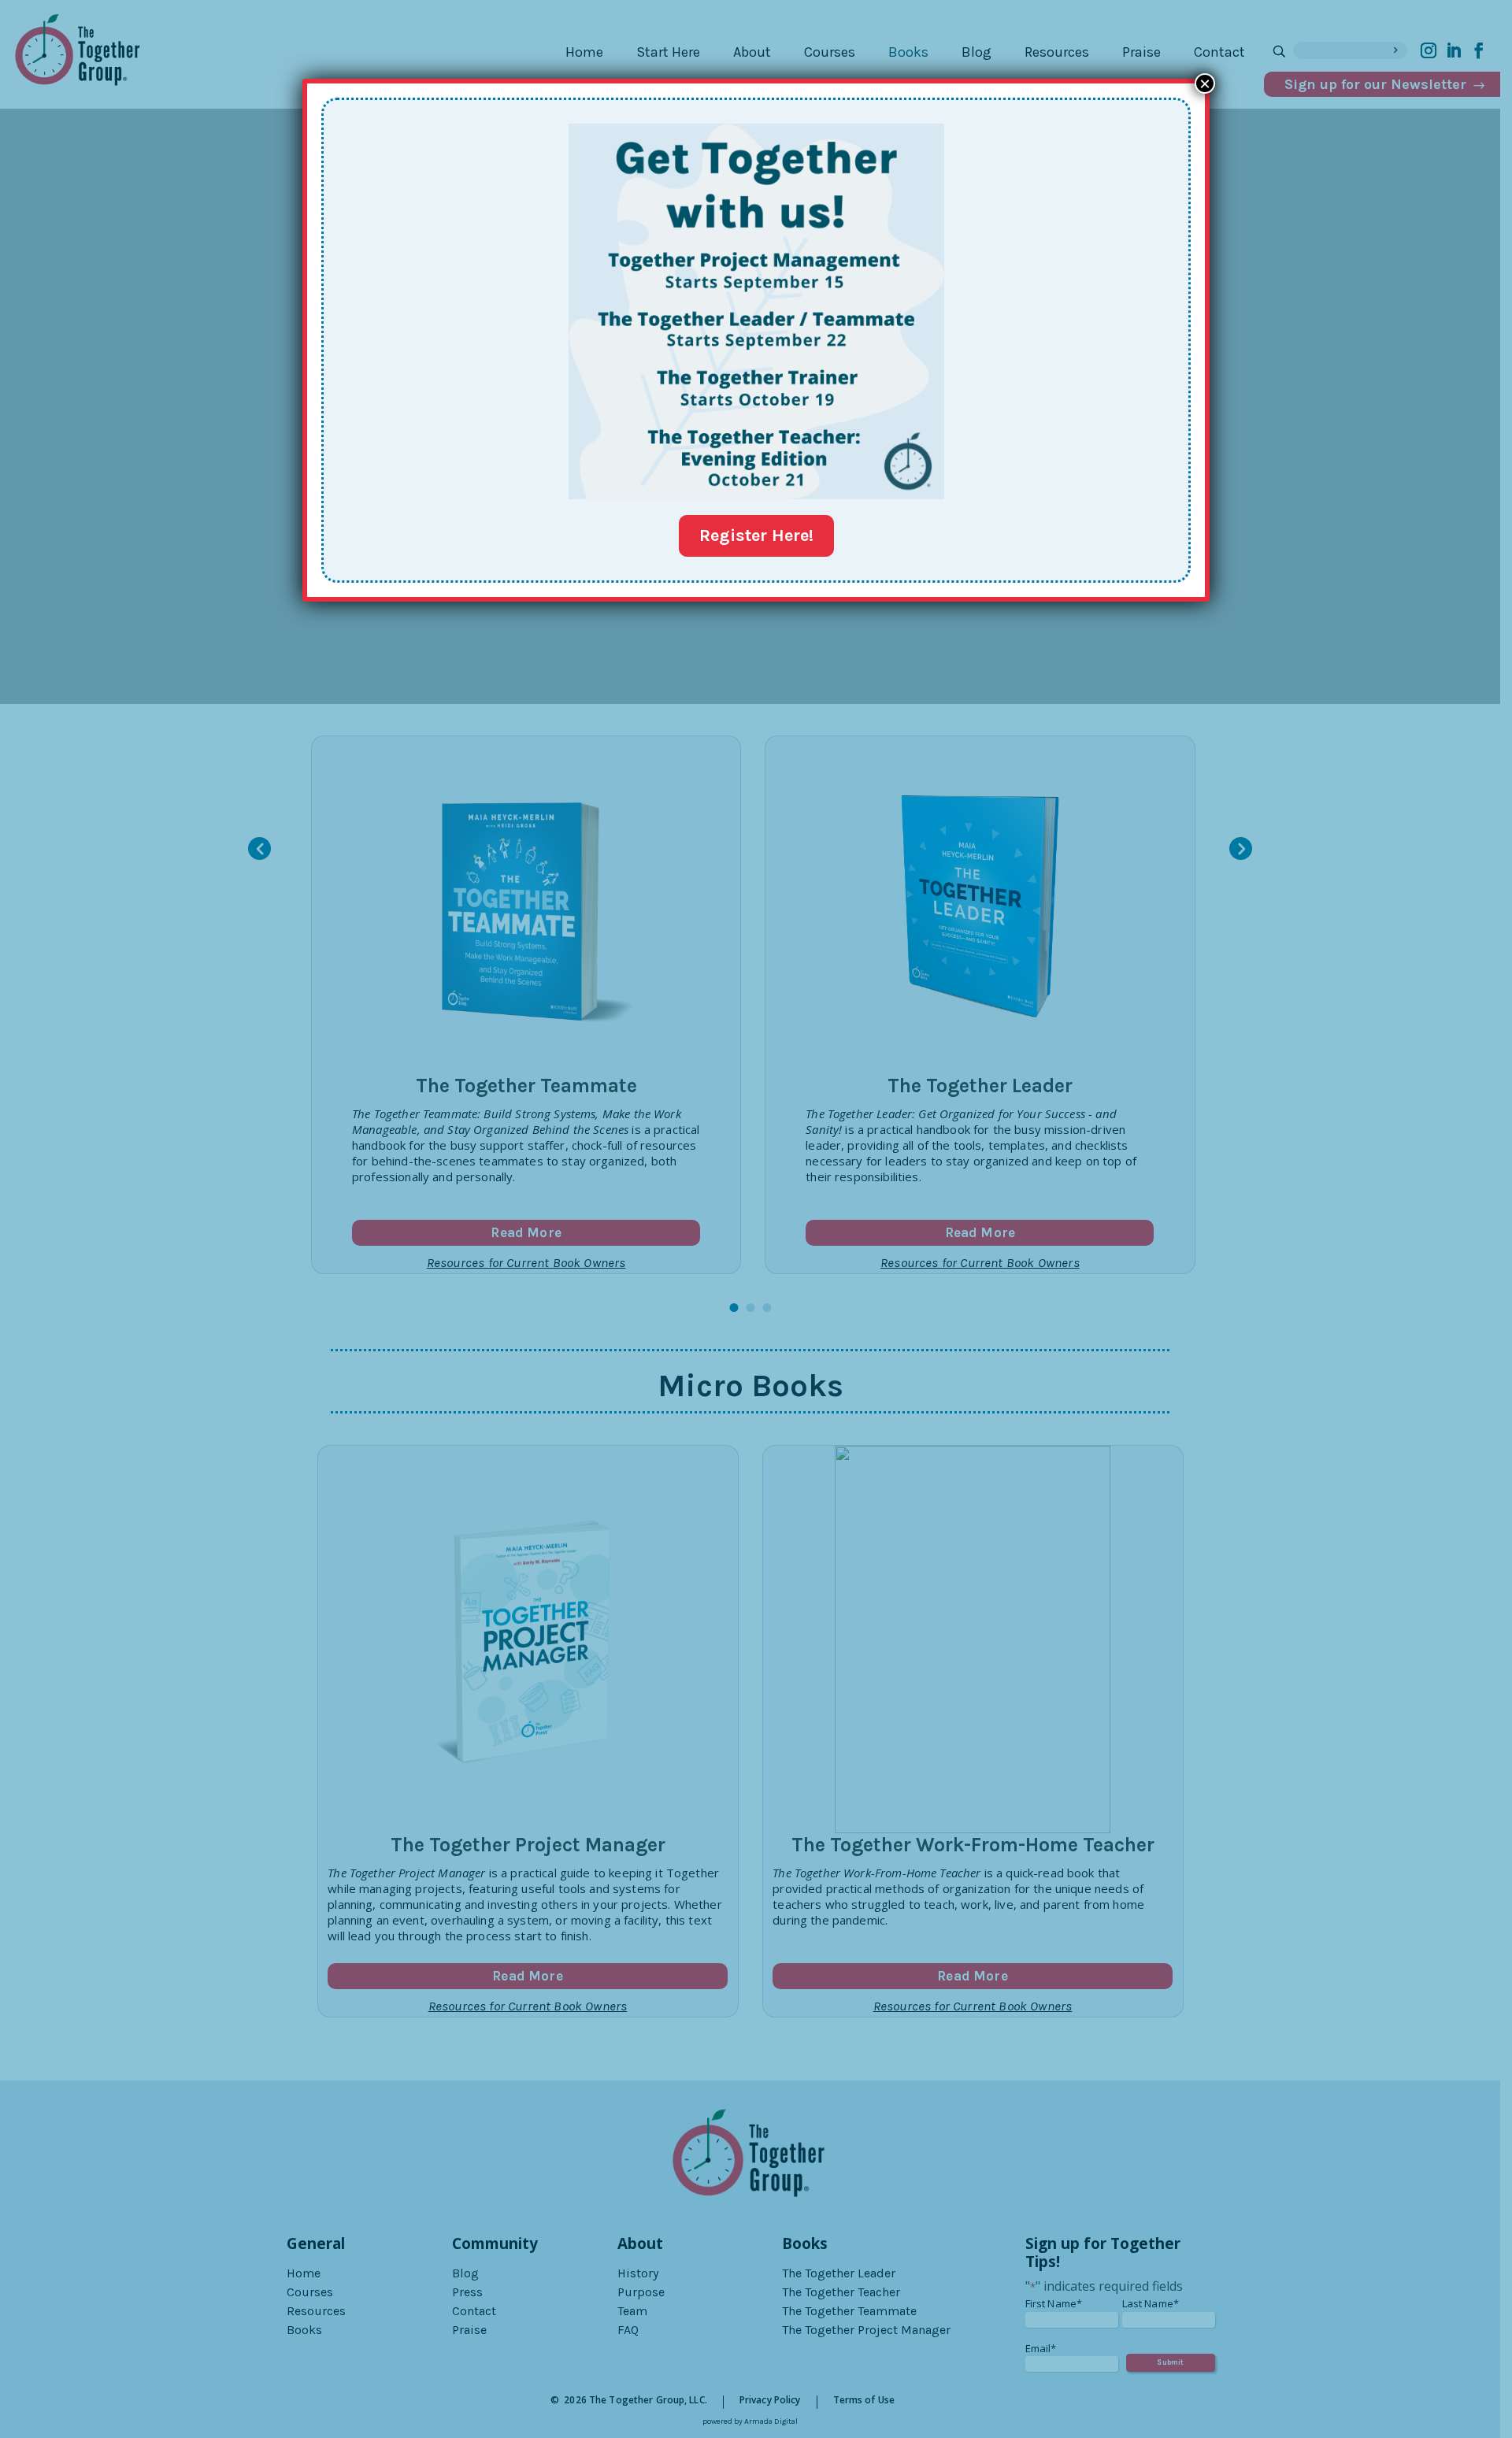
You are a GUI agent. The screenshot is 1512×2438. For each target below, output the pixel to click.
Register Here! (756, 535)
